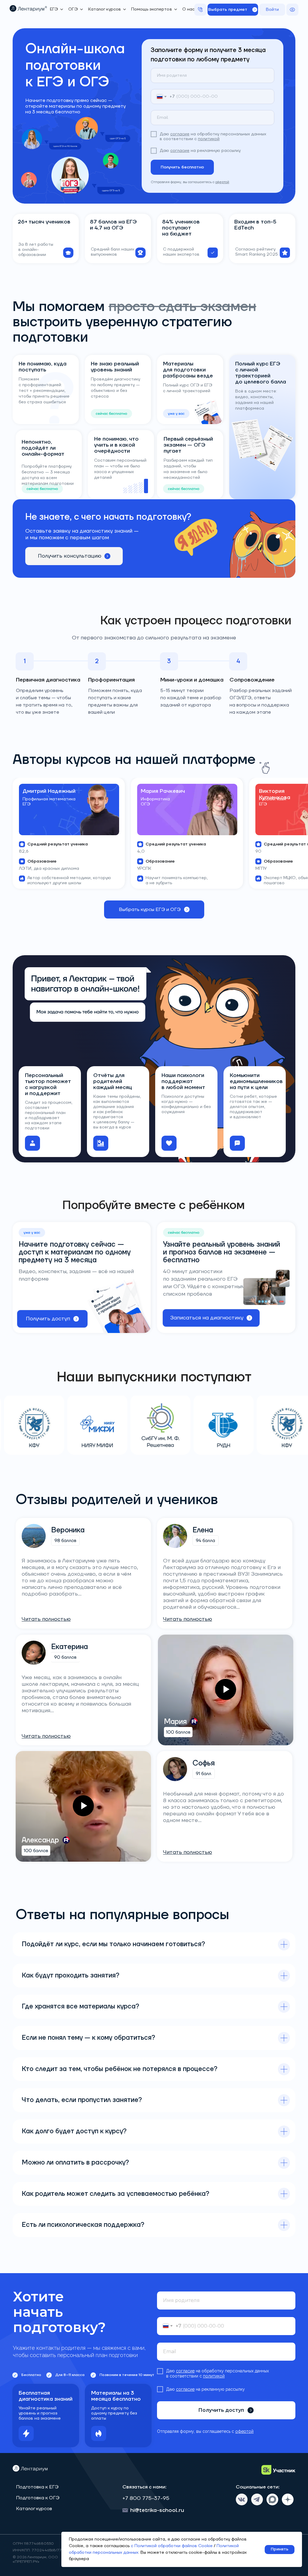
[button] (233, 10)
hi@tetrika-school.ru (157, 2510)
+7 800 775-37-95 (146, 2498)
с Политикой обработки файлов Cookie (172, 2546)
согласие (180, 134)
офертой (222, 182)
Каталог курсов (34, 2509)
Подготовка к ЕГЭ (37, 2487)
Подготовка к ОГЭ (38, 2498)
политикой (209, 139)
